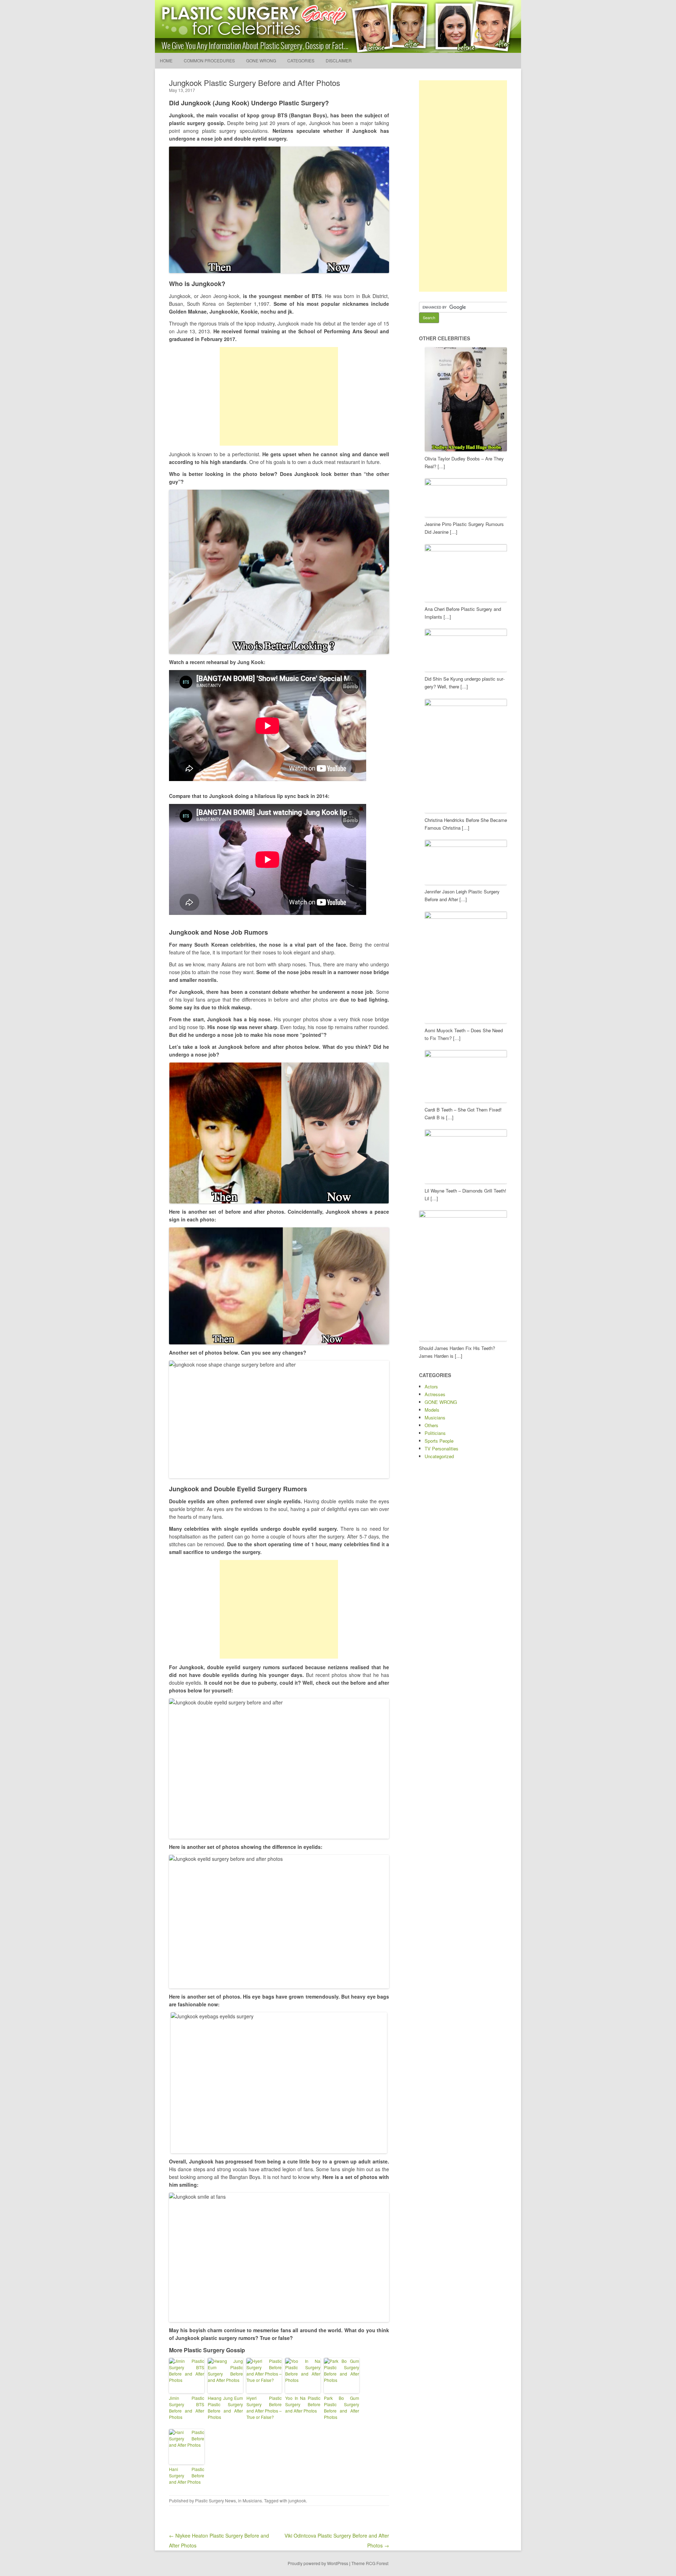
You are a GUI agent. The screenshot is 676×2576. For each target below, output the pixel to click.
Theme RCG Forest (370, 2563)
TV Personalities (442, 1448)
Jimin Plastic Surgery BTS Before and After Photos (187, 2407)
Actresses (435, 1394)
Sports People (439, 1441)
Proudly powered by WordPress (318, 2563)
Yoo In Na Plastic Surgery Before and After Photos (303, 2404)
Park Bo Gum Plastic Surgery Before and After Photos (342, 2407)
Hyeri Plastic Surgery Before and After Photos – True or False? (264, 2407)
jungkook (297, 2500)
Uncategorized (439, 1456)
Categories (301, 60)
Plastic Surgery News (215, 2500)
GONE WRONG (261, 60)
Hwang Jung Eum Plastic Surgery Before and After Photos (225, 2407)
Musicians (252, 2500)
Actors (431, 1386)
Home (166, 60)
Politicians (435, 1433)
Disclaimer (339, 60)
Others (431, 1425)
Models (432, 1410)
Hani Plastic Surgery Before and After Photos (187, 2475)
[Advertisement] (279, 396)
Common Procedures (209, 60)
